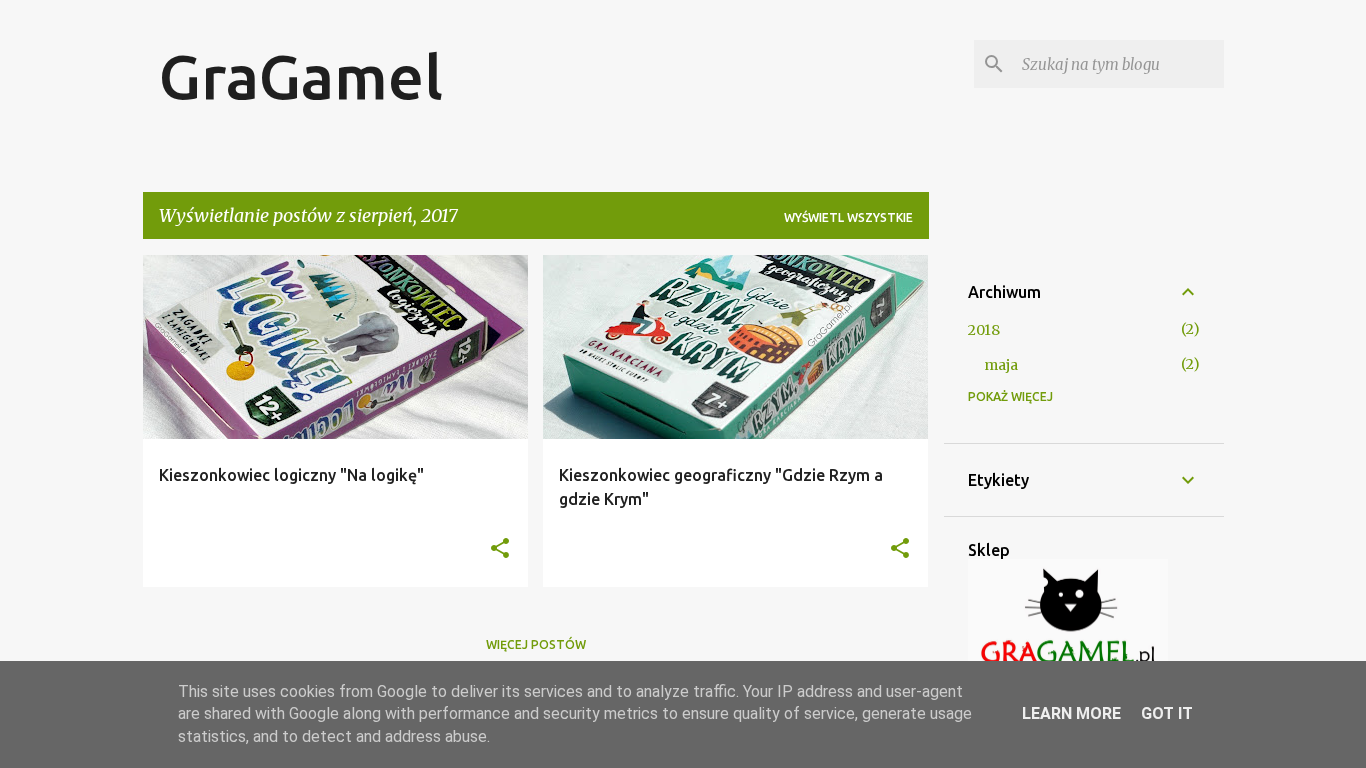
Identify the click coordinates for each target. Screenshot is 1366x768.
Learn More (1071, 713)
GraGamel (301, 76)
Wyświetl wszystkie (848, 217)
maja (1001, 365)
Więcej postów (536, 644)
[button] (500, 549)
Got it (1167, 713)
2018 (984, 330)
